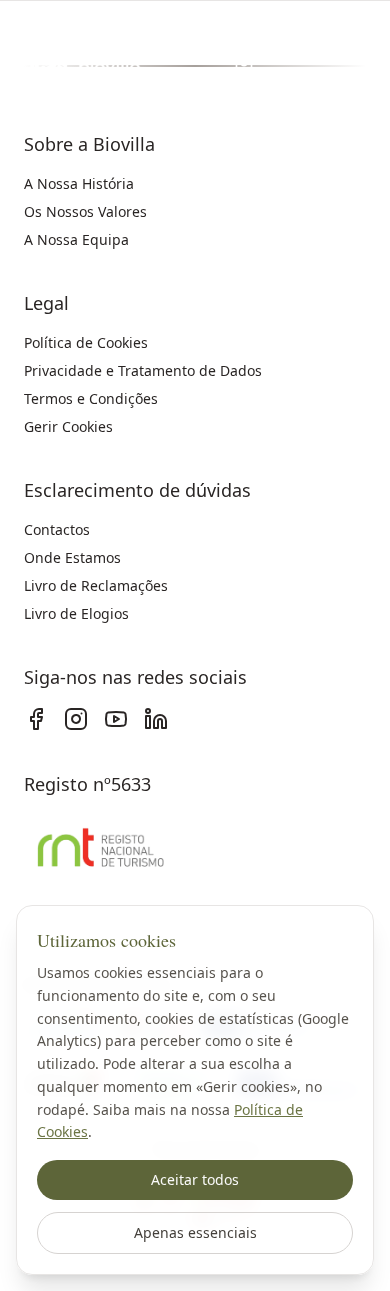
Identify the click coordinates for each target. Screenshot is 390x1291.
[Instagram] (76, 719)
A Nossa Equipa (76, 239)
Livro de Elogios (76, 613)
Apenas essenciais (195, 1232)
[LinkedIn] (156, 719)
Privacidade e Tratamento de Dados (143, 370)
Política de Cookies (86, 342)
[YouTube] (116, 719)
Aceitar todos (195, 1179)
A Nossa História (79, 183)
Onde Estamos (72, 557)
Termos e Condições (91, 398)
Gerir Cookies (68, 426)
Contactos (57, 529)
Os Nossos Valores (85, 211)
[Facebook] (36, 719)
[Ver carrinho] (244, 64)
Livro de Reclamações (96, 585)
